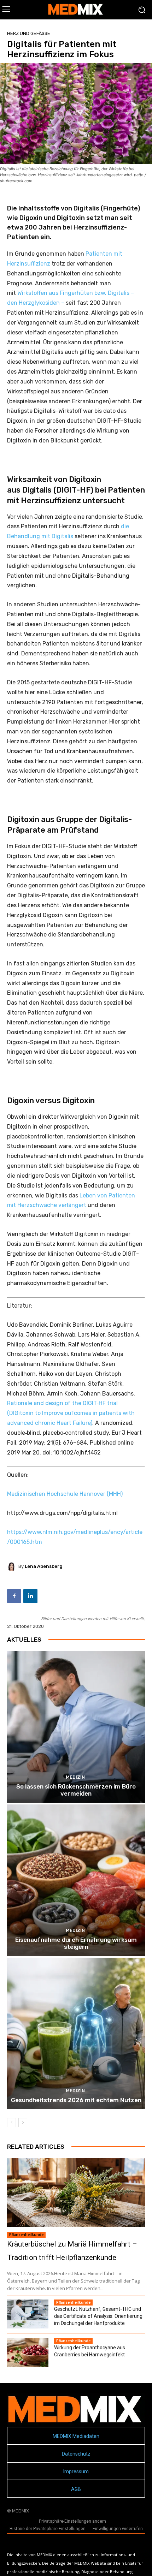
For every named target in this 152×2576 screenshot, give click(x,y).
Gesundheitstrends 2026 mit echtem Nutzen (76, 2100)
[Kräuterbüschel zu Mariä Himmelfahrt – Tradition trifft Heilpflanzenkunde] (76, 2193)
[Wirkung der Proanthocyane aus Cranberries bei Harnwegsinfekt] (28, 2352)
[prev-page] (11, 2123)
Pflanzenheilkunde (26, 2235)
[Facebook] (14, 1596)
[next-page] (23, 2123)
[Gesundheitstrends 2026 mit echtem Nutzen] (76, 2033)
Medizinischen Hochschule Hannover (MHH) (65, 1494)
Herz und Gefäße (29, 33)
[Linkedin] (30, 1596)
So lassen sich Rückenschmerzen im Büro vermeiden (76, 1790)
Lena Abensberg (44, 1566)
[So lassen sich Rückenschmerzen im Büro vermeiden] (76, 1727)
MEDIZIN (75, 1777)
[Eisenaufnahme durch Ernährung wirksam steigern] (76, 1880)
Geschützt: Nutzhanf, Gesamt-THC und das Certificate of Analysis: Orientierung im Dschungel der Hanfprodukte (98, 2316)
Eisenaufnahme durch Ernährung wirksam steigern (76, 1943)
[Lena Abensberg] (13, 1566)
